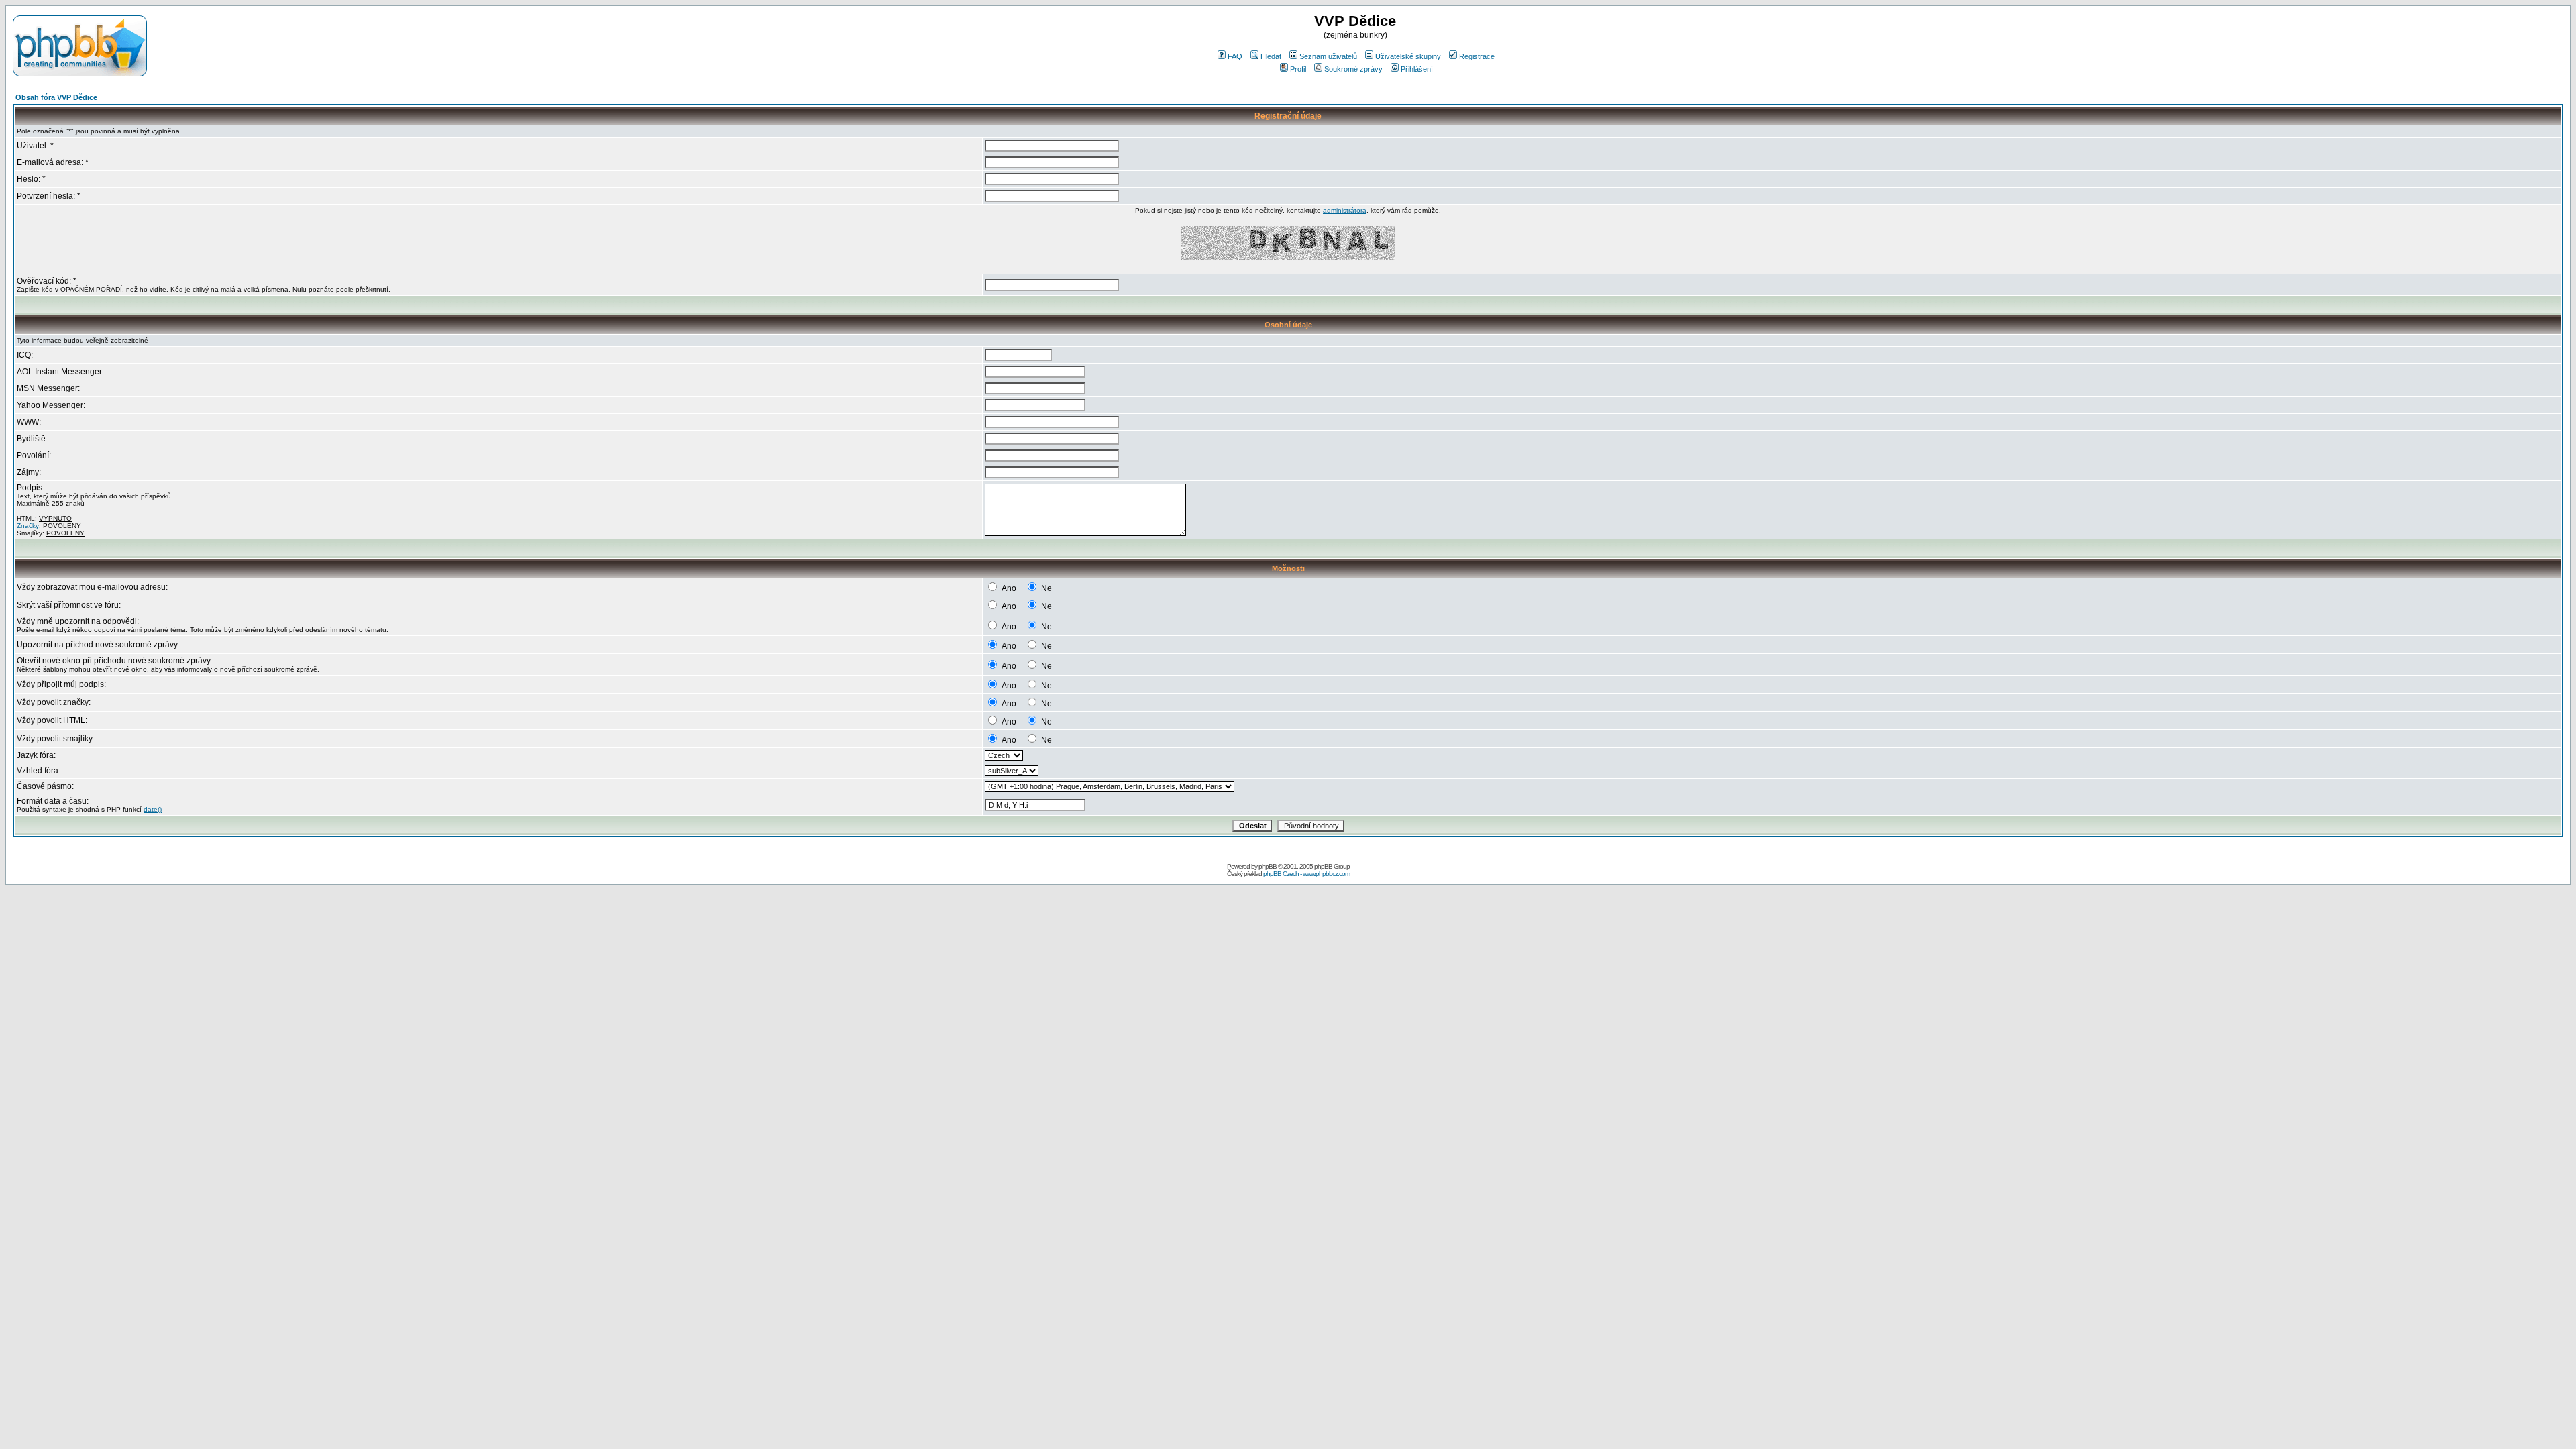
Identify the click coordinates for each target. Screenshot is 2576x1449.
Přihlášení (1417, 69)
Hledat (1271, 56)
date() (153, 809)
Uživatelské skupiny (1408, 56)
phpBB (1268, 866)
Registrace (1477, 56)
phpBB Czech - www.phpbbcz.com (1306, 874)
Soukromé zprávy (1353, 69)
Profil (1298, 69)
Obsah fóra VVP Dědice (56, 97)
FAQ (1235, 56)
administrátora (1345, 210)
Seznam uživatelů (1328, 56)
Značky (28, 526)
